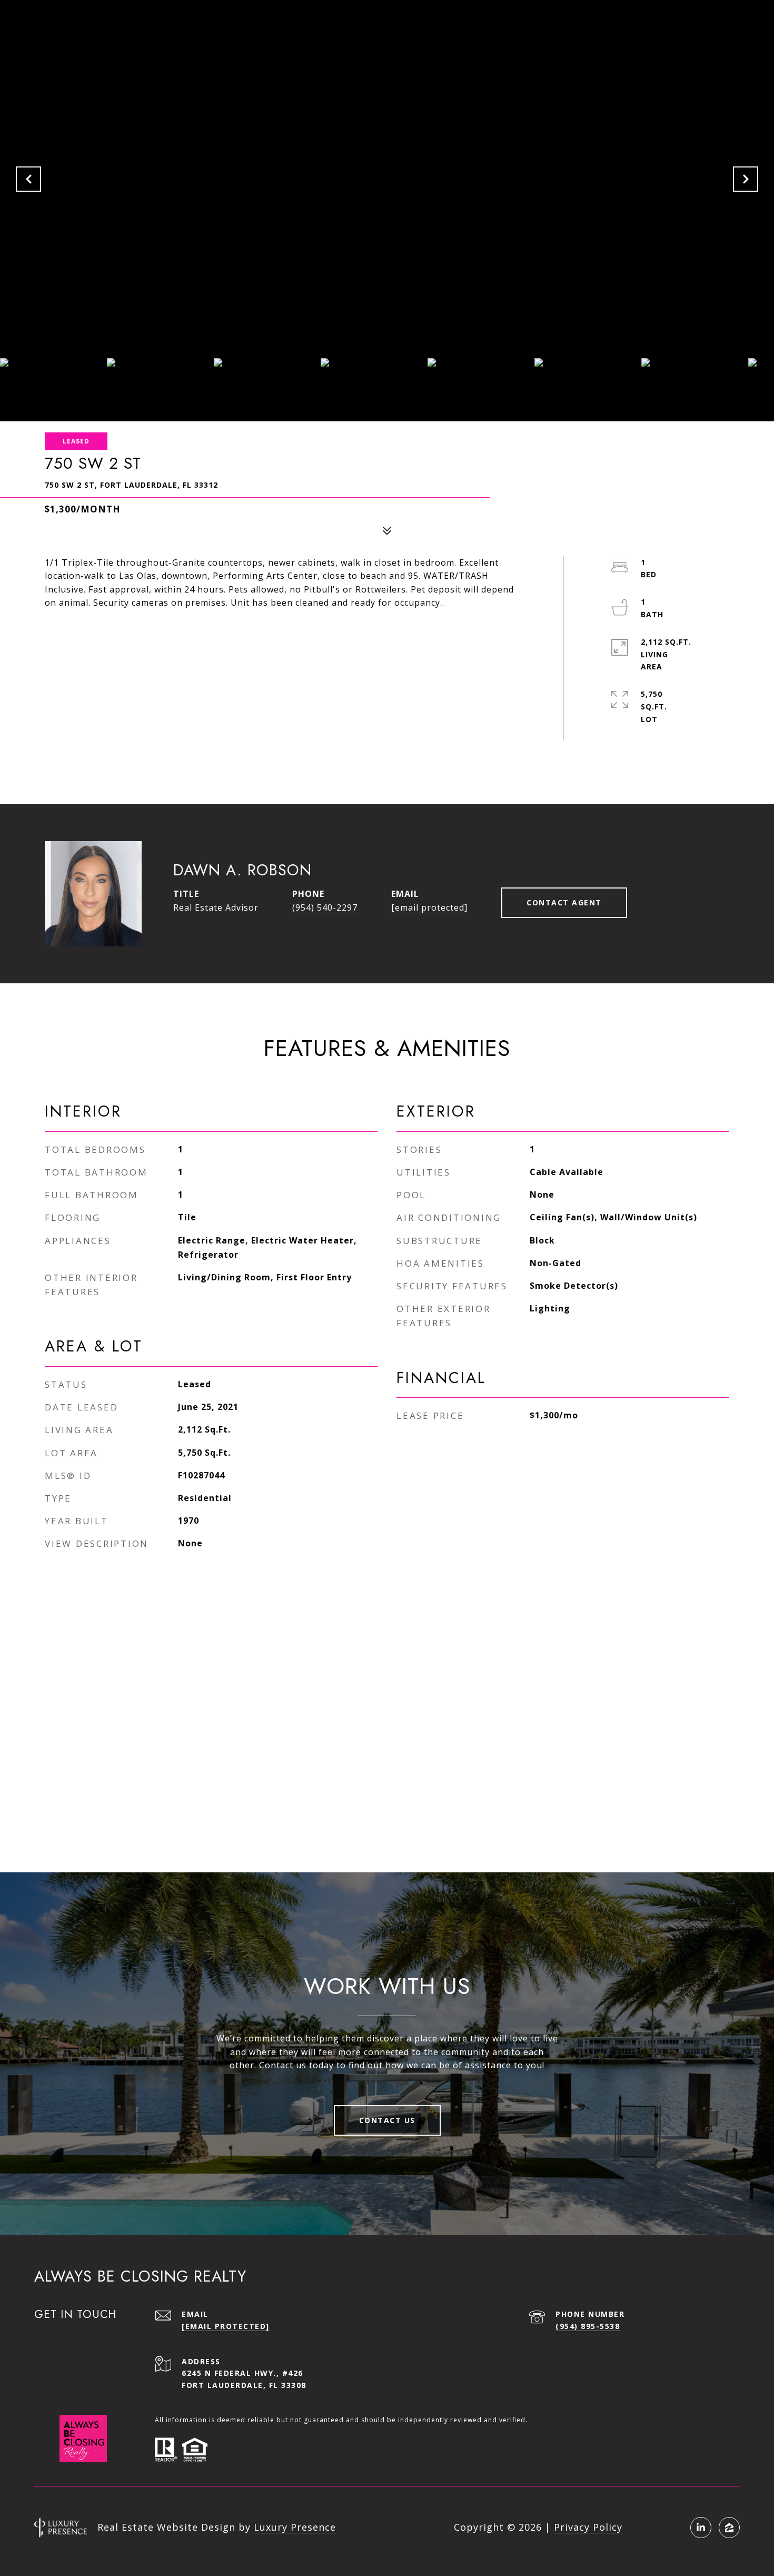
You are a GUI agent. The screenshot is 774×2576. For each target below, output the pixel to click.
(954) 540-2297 (325, 907)
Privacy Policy (588, 2527)
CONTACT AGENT (564, 902)
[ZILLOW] (729, 2528)
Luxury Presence (295, 2527)
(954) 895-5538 (588, 2326)
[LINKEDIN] (701, 2528)
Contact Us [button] (387, 2120)
